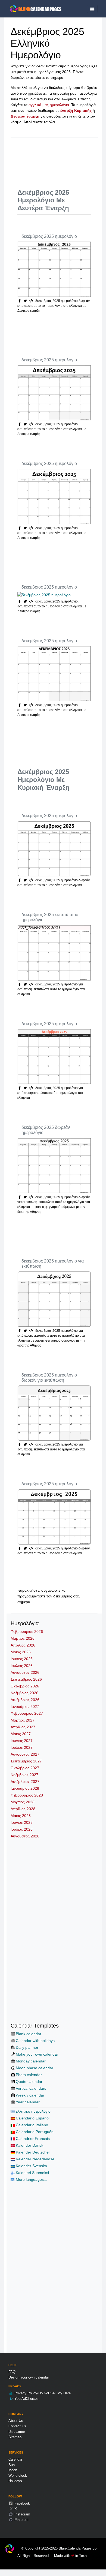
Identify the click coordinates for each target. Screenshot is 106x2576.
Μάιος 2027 (21, 1734)
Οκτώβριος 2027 (25, 1768)
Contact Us (17, 2426)
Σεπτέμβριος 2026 (26, 1679)
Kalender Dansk (29, 2145)
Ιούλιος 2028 (22, 1829)
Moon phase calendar (35, 2068)
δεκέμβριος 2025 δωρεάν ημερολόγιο (46, 1130)
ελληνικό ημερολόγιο (33, 2111)
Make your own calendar (37, 2054)
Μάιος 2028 (21, 1816)
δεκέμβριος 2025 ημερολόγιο (49, 236)
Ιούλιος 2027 (22, 1747)
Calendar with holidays (35, 2041)
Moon (13, 2470)
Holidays (15, 2481)
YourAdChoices (26, 2399)
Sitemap (15, 2437)
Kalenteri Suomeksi (32, 2173)
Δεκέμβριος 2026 (25, 1700)
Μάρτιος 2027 (23, 1720)
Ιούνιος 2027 (22, 1741)
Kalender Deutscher (32, 2152)
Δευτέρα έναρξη (25, 116)
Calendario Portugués (34, 2132)
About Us (16, 2421)
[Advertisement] (62, 159)
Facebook (22, 2503)
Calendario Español (32, 2118)
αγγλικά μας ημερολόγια (49, 105)
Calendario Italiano (31, 2125)
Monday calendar (31, 2061)
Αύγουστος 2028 (25, 1836)
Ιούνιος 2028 (22, 1822)
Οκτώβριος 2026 (25, 1686)
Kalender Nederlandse (35, 2159)
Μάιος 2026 (21, 1652)
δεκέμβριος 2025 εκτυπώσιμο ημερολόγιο (50, 917)
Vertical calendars (31, 2088)
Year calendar (28, 2102)
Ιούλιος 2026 (22, 1666)
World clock (18, 2475)
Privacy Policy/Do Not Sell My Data (42, 2393)
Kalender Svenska (31, 2166)
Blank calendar (29, 2034)
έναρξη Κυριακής (76, 110)
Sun (12, 2465)
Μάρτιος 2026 (23, 1638)
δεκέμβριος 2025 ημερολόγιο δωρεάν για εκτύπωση (49, 1378)
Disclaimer (17, 2432)
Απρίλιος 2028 (23, 1809)
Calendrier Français (32, 2139)
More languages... (31, 2179)
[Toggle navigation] (92, 9)
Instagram (22, 2514)
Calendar (15, 2459)
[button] (26, 301)
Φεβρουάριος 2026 (27, 1632)
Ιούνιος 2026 (22, 1659)
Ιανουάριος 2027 (25, 1707)
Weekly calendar (30, 2095)
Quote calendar (29, 2082)
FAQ (12, 2372)
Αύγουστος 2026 (25, 1672)
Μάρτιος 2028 (23, 1802)
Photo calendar (29, 2075)
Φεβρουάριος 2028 (27, 1795)
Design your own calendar (29, 2377)
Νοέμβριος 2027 (24, 1775)
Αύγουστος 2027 (25, 1754)
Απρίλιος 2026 (23, 1645)
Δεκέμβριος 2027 (25, 1782)
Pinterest (21, 2520)
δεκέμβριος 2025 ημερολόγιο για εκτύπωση (53, 1264)
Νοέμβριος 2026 (24, 1693)
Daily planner (27, 2047)
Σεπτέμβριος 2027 (26, 1761)
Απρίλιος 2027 (23, 1727)
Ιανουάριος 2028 (25, 1788)
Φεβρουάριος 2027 (27, 1713)
